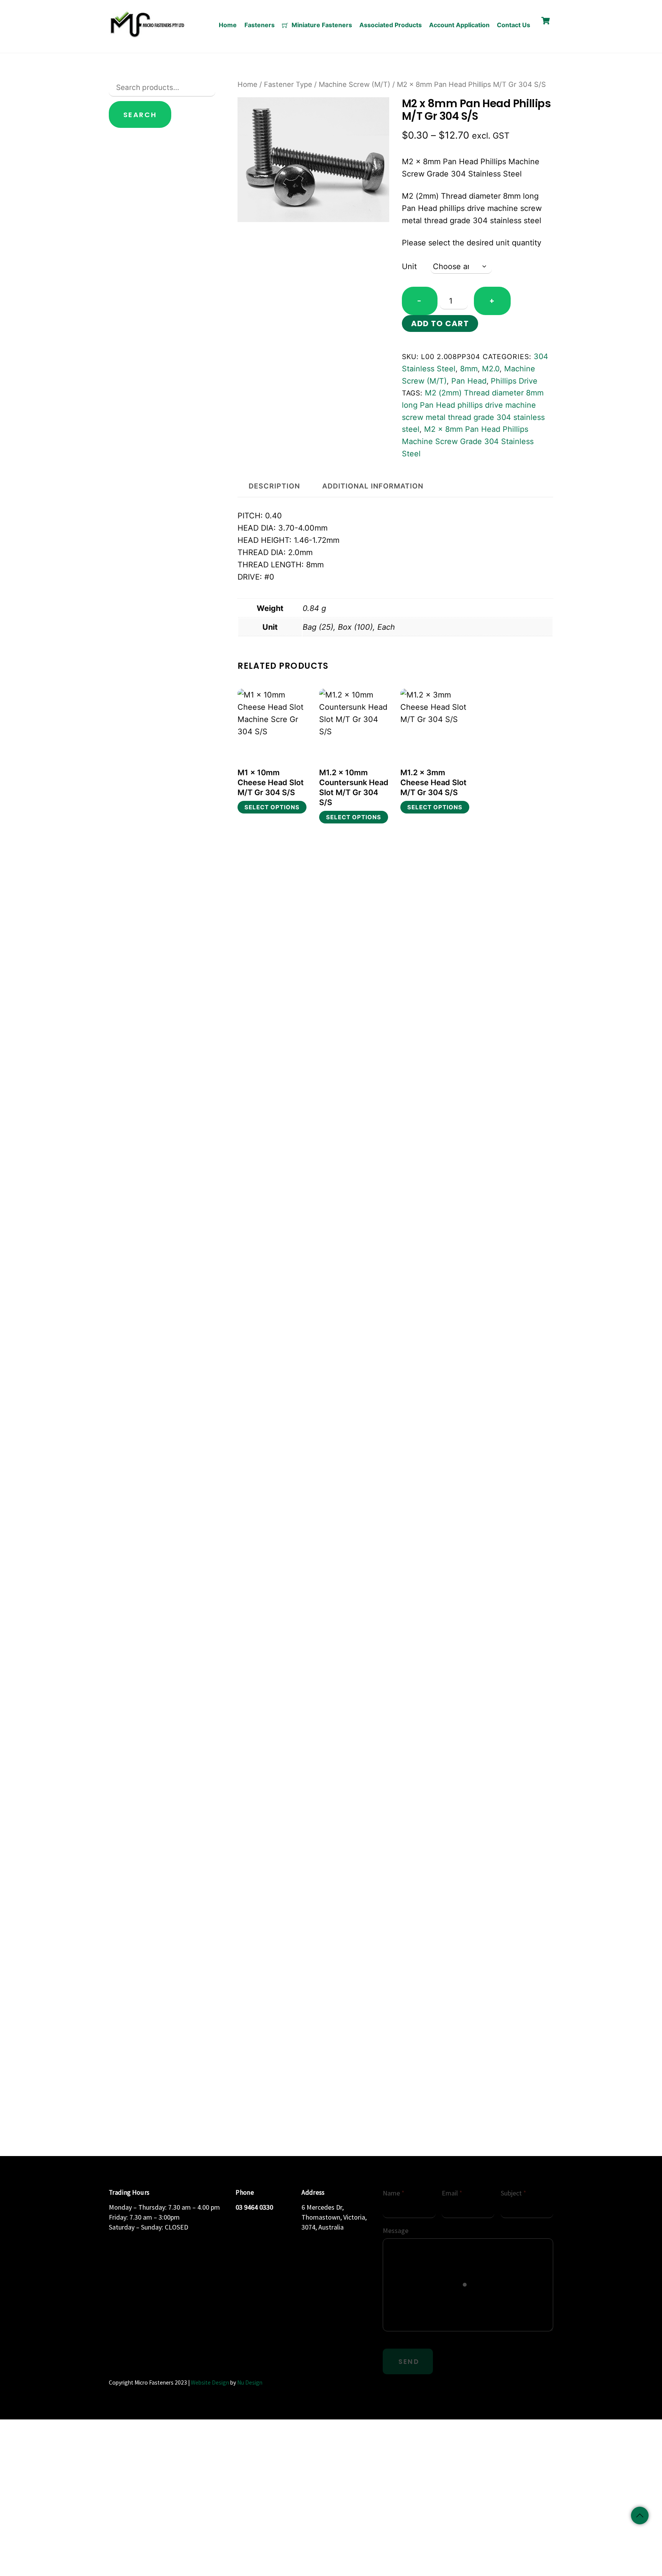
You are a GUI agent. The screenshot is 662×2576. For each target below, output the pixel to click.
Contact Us (514, 25)
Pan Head (469, 381)
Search (140, 115)
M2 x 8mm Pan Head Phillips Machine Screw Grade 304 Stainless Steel (468, 441)
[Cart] (546, 21)
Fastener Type (288, 84)
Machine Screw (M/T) (355, 84)
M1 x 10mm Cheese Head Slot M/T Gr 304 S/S (271, 782)
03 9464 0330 (254, 2207)
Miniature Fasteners (321, 25)
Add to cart (440, 323)
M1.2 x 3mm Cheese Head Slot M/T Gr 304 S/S (433, 782)
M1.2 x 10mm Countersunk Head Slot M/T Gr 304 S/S (354, 787)
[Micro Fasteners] (147, 36)
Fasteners (260, 25)
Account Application (459, 25)
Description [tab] (274, 486)
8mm (469, 369)
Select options (272, 807)
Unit (409, 266)
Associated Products (391, 25)
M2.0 (491, 369)
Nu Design (250, 2382)
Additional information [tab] (373, 486)
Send (409, 2362)
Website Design (210, 2382)
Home (228, 25)
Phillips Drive (514, 381)
